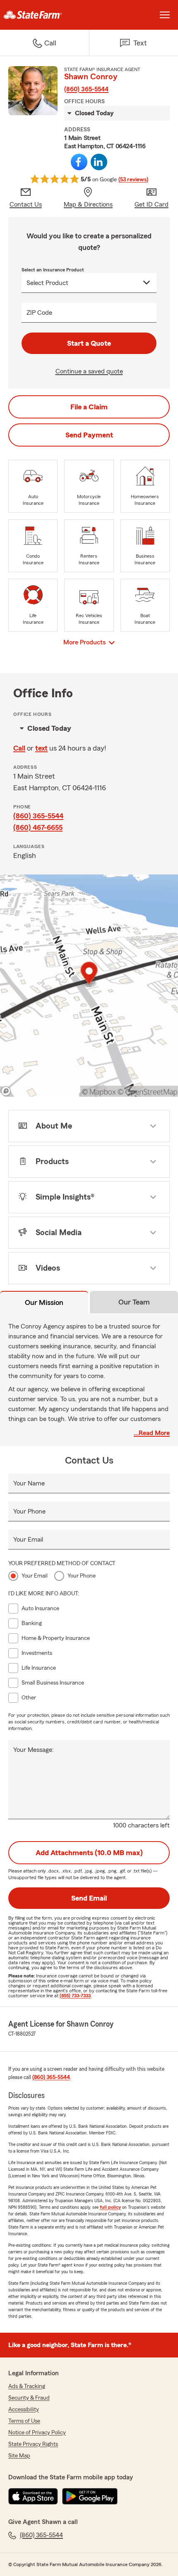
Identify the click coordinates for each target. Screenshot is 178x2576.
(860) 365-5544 (86, 89)
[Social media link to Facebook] (79, 162)
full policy (110, 2207)
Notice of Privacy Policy (37, 2433)
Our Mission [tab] (44, 1302)
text (41, 748)
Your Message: (34, 1750)
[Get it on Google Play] (90, 2496)
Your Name (29, 1483)
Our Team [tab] (134, 1302)
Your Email (28, 1540)
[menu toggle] (165, 15)
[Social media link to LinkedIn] (99, 162)
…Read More (152, 1433)
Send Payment (89, 435)
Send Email (89, 1898)
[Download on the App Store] (33, 2496)
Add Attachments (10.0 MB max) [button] (89, 1853)
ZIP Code (39, 313)
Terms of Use (24, 2421)
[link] (44, 15)
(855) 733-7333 (75, 1996)
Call (19, 748)
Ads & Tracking (27, 2386)
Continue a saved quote (89, 371)
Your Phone (29, 1511)
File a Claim (89, 407)
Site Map (19, 2456)
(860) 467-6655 (38, 827)
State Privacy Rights (33, 2444)
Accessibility (24, 2410)
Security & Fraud (29, 2398)
